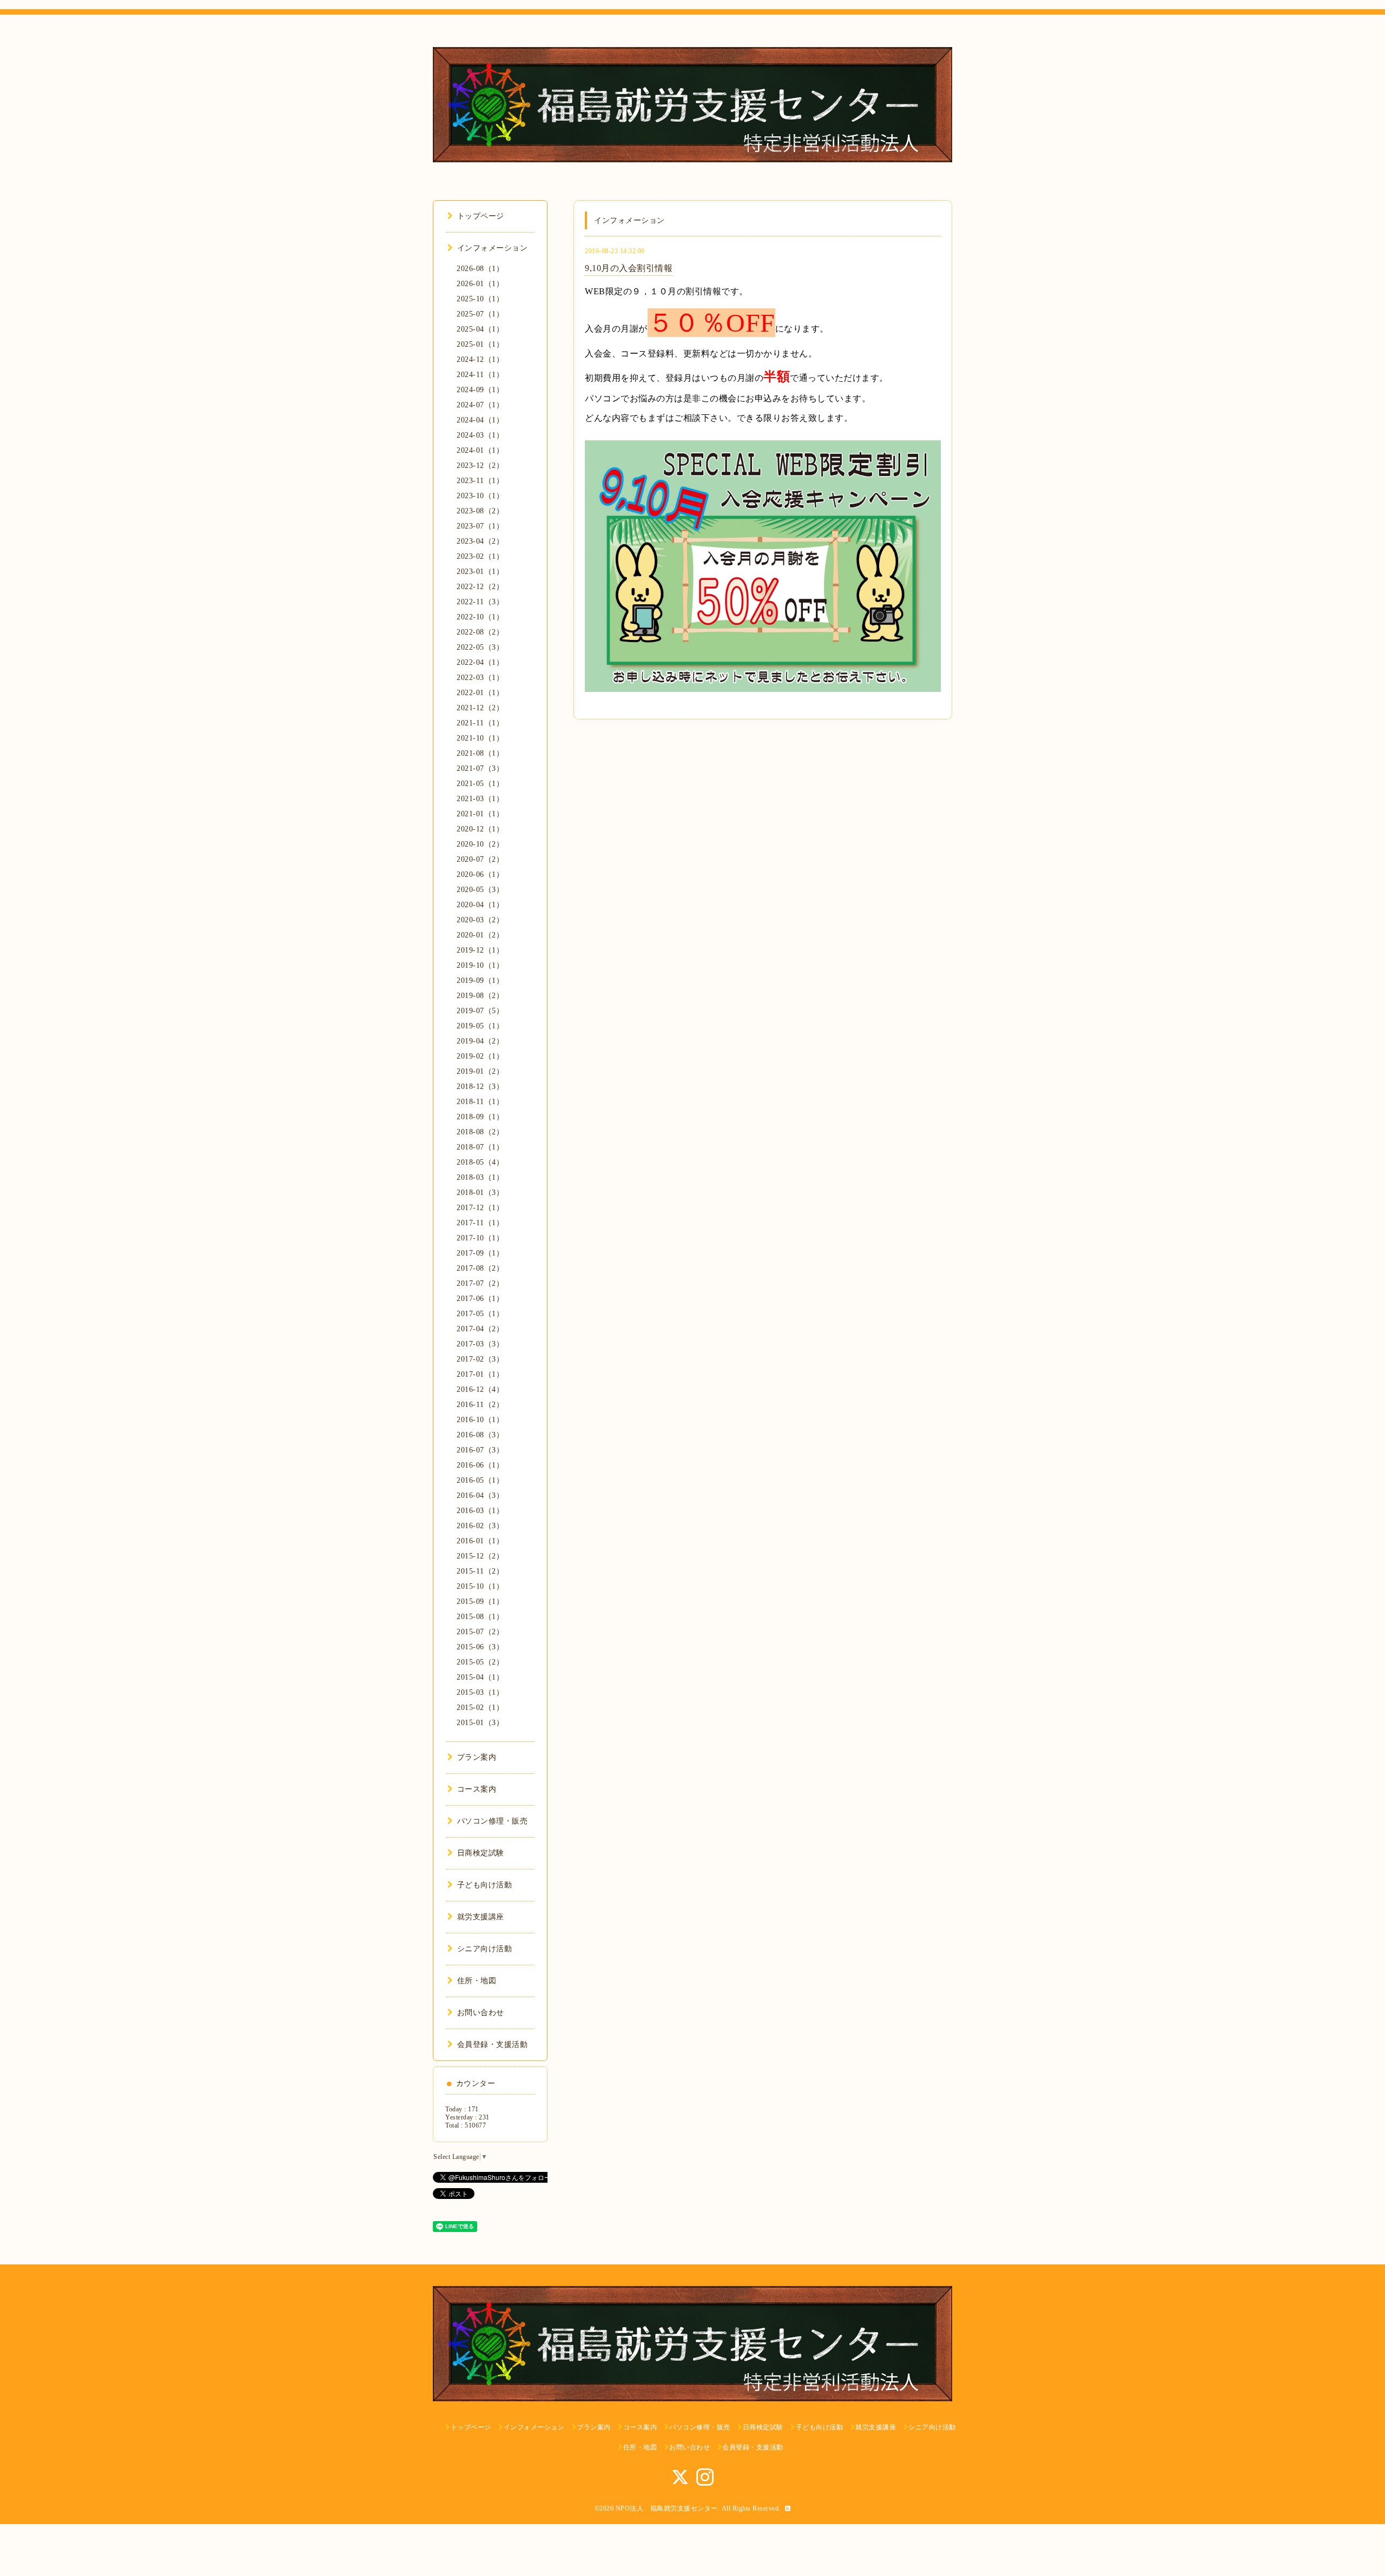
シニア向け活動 (484, 1949)
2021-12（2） (480, 708)
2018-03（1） (480, 1177)
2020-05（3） (480, 890)
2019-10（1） (480, 965)
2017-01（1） (480, 1374)
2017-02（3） (480, 1359)
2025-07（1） (480, 314)
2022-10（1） (480, 617)
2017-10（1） (480, 1238)
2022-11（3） (480, 602)
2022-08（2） (480, 632)
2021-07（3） (480, 768)
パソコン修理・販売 (492, 1821)
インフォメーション (492, 248)
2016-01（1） (480, 1541)
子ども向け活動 (484, 1885)
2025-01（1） (480, 344)
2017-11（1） (480, 1223)
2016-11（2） (480, 1405)
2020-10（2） (480, 844)
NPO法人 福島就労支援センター (667, 2508)
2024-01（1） (480, 450)
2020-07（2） (480, 859)
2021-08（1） (480, 753)
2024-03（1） (480, 435)
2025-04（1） (480, 329)
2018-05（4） (480, 1162)
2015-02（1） (480, 1708)
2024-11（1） (480, 375)
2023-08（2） (480, 511)
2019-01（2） (480, 1071)
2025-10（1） (480, 299)
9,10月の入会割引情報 (629, 268)
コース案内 (477, 1789)
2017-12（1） (480, 1208)
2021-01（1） (480, 814)
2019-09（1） (480, 980)
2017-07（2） (480, 1283)
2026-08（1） (480, 269)
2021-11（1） (480, 723)
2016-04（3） (480, 1495)
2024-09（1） (480, 390)
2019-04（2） (480, 1041)
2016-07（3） (480, 1450)
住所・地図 (477, 1981)
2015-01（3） (480, 1723)
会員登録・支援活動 (492, 2045)
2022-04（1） (480, 662)
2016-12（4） (480, 1389)
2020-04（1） (480, 905)
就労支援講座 (481, 1917)
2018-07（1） (480, 1147)
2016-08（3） (480, 1435)
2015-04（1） (480, 1677)
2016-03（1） (480, 1511)
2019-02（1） (480, 1056)
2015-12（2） (480, 1556)
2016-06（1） (480, 1465)
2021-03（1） (480, 799)
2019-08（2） (480, 996)
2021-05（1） (480, 784)
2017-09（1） (480, 1253)
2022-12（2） (480, 587)
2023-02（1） (480, 556)
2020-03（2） (480, 920)
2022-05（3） (480, 647)
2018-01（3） (480, 1193)
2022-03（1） (480, 678)
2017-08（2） (480, 1268)
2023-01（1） (480, 572)
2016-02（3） (480, 1526)
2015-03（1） (480, 1692)
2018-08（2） (480, 1132)
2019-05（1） (480, 1026)
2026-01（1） (480, 284)
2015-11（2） (480, 1571)
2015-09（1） (480, 1601)
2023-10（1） (480, 496)
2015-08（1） (480, 1617)
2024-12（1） (480, 359)
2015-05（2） (480, 1662)
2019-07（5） (480, 1011)
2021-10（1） (480, 738)
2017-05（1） (480, 1314)
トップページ (481, 216)
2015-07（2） (480, 1632)
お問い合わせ (481, 2013)
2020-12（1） (480, 829)
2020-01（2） (480, 935)
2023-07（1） (480, 526)
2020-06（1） (480, 874)
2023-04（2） (480, 541)
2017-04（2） (480, 1329)
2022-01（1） (480, 693)
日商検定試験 (481, 1853)
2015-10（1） (480, 1586)
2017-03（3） (480, 1344)
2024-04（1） (480, 420)
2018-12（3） (480, 1086)
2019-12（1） (480, 950)
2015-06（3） (480, 1647)
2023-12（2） (480, 465)
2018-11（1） (480, 1102)
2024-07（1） (480, 405)
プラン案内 (477, 1757)
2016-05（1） (480, 1480)
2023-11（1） (480, 481)
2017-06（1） (480, 1299)
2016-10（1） (480, 1420)
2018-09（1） (480, 1117)
